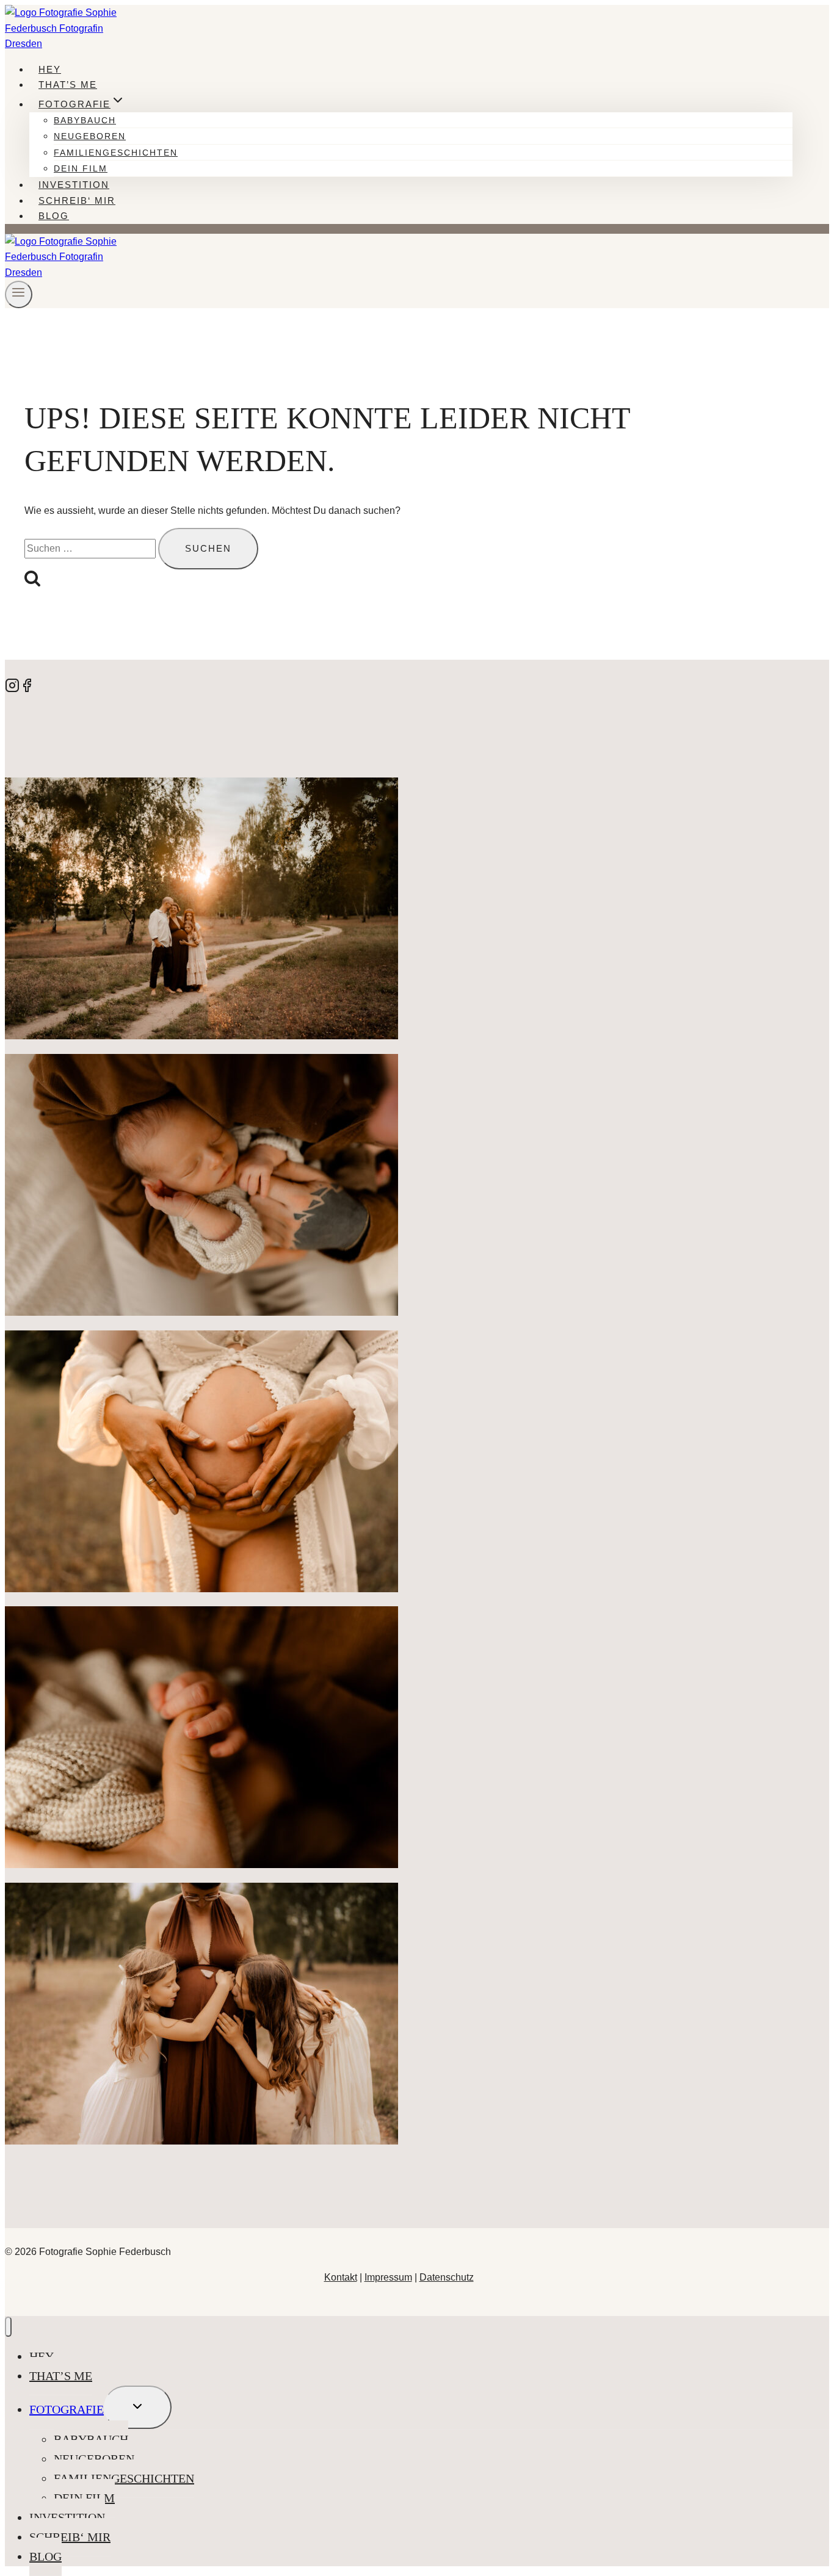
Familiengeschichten (116, 153)
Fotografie (67, 2409)
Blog (54, 216)
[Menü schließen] (8, 2327)
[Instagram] (12, 689)
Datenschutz (447, 2277)
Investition (74, 185)
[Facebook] (27, 689)
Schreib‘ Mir (77, 200)
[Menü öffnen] (19, 294)
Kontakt (341, 2277)
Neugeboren (90, 136)
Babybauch (85, 120)
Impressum (388, 2277)
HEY (50, 69)
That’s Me (68, 85)
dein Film (81, 168)
